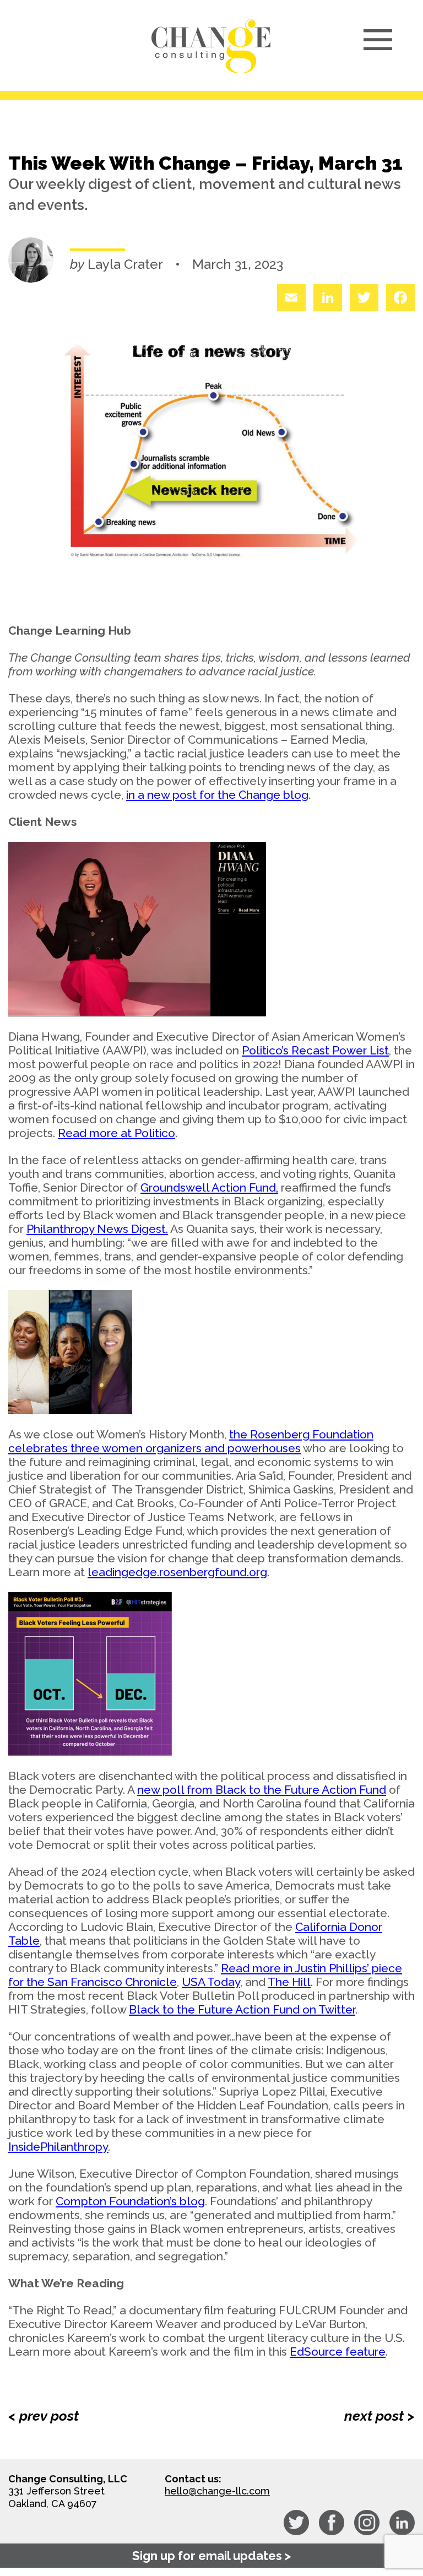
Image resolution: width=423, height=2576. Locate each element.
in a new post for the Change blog (217, 795)
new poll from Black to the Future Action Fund (262, 1790)
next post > (379, 2416)
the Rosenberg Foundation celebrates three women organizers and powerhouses (191, 1441)
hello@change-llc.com (217, 2491)
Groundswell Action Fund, (209, 1187)
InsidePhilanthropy (58, 2147)
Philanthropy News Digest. (97, 1229)
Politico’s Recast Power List (315, 1050)
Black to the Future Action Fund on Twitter (242, 2009)
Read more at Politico (116, 1133)
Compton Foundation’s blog (130, 2201)
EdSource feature (338, 2352)
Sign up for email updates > (211, 2556)
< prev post (44, 2416)
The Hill (289, 1982)
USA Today (211, 1982)
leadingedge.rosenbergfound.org (177, 1572)
